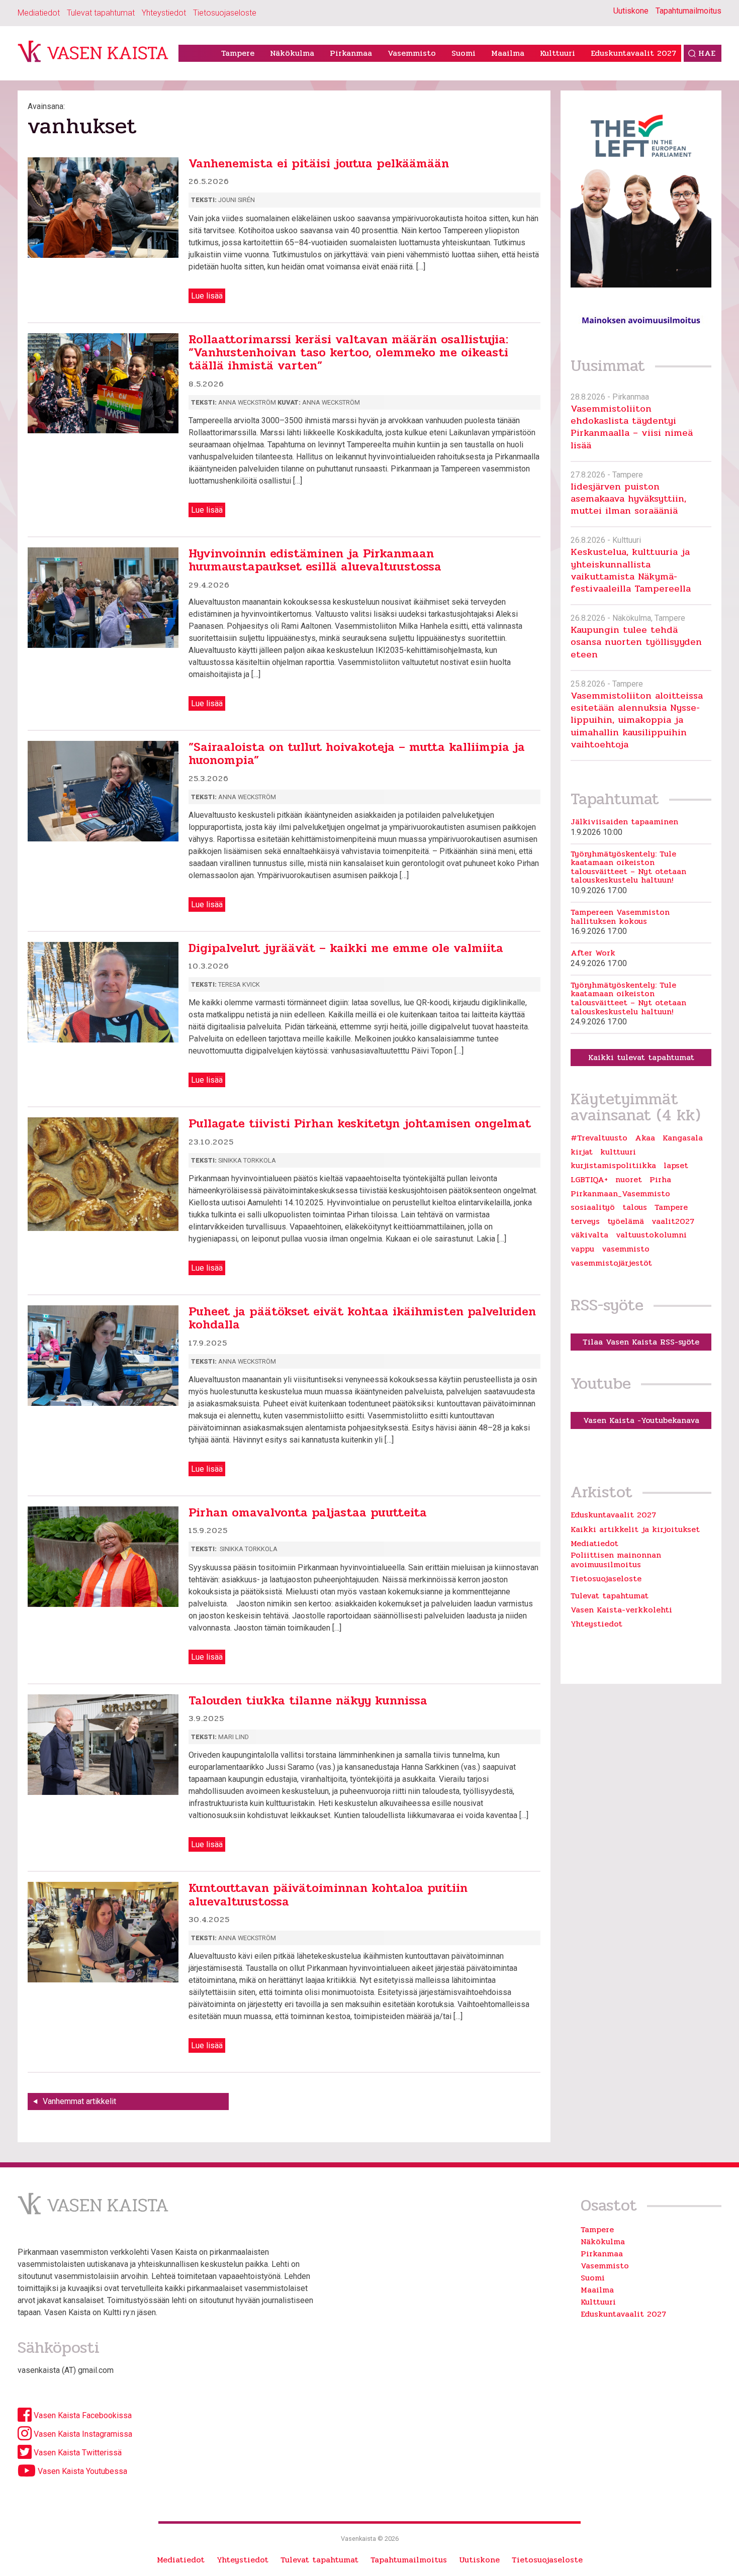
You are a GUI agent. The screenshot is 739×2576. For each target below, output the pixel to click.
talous (635, 1207)
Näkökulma (292, 53)
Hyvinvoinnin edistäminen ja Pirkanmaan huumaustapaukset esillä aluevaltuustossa (315, 560)
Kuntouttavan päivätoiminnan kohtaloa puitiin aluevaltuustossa (328, 1895)
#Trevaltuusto (599, 1138)
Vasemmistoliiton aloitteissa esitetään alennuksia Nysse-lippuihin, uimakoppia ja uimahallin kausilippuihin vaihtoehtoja (637, 720)
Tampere (238, 53)
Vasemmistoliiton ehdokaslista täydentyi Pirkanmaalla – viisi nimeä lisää (632, 427)
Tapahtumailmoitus (688, 11)
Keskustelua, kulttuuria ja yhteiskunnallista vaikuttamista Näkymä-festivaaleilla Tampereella (631, 570)
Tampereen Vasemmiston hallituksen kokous (620, 917)
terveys (585, 1221)
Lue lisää (207, 296)
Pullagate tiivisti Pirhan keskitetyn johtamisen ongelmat (360, 1124)
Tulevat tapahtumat (101, 13)
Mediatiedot (39, 13)
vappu (582, 1249)
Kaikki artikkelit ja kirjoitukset (635, 1529)
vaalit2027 (673, 1221)
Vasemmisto (412, 53)
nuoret (629, 1180)
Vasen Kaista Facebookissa (82, 2415)
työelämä (626, 1221)
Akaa (645, 1138)
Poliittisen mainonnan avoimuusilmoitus (616, 1559)
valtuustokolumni (651, 1235)
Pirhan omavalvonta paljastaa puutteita (308, 1513)
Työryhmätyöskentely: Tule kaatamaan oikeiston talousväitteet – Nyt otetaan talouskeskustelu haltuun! (628, 867)
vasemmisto (626, 1249)
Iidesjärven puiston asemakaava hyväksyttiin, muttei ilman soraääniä (628, 499)
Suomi (464, 53)
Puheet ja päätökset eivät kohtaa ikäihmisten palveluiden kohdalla (362, 1318)
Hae (707, 53)
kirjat (582, 1152)
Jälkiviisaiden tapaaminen (624, 822)
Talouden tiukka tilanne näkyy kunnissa (308, 1701)
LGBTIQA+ (589, 1180)
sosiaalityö (593, 1207)
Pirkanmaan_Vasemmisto (620, 1194)
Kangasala (683, 1138)
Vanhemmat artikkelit (79, 2101)
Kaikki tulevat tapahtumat (641, 1057)
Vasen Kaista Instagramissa (82, 2434)
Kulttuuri (558, 53)
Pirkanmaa (351, 53)
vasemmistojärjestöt (611, 1263)
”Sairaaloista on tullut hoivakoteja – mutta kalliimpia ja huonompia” (357, 754)
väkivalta (589, 1235)
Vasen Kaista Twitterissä (77, 2453)
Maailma (508, 53)
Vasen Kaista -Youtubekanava (641, 1420)
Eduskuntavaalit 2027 (633, 53)
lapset (676, 1166)
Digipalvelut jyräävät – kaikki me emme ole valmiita (346, 948)
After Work (593, 953)
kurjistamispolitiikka (613, 1166)
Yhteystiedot (164, 13)
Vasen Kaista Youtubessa (81, 2471)
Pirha (660, 1180)
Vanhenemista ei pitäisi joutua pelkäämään (319, 164)
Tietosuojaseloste (225, 13)
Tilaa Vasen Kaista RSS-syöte (641, 1342)
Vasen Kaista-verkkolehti (621, 1610)
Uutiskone (631, 11)
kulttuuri (618, 1152)
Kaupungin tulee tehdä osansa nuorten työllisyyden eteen (636, 642)
